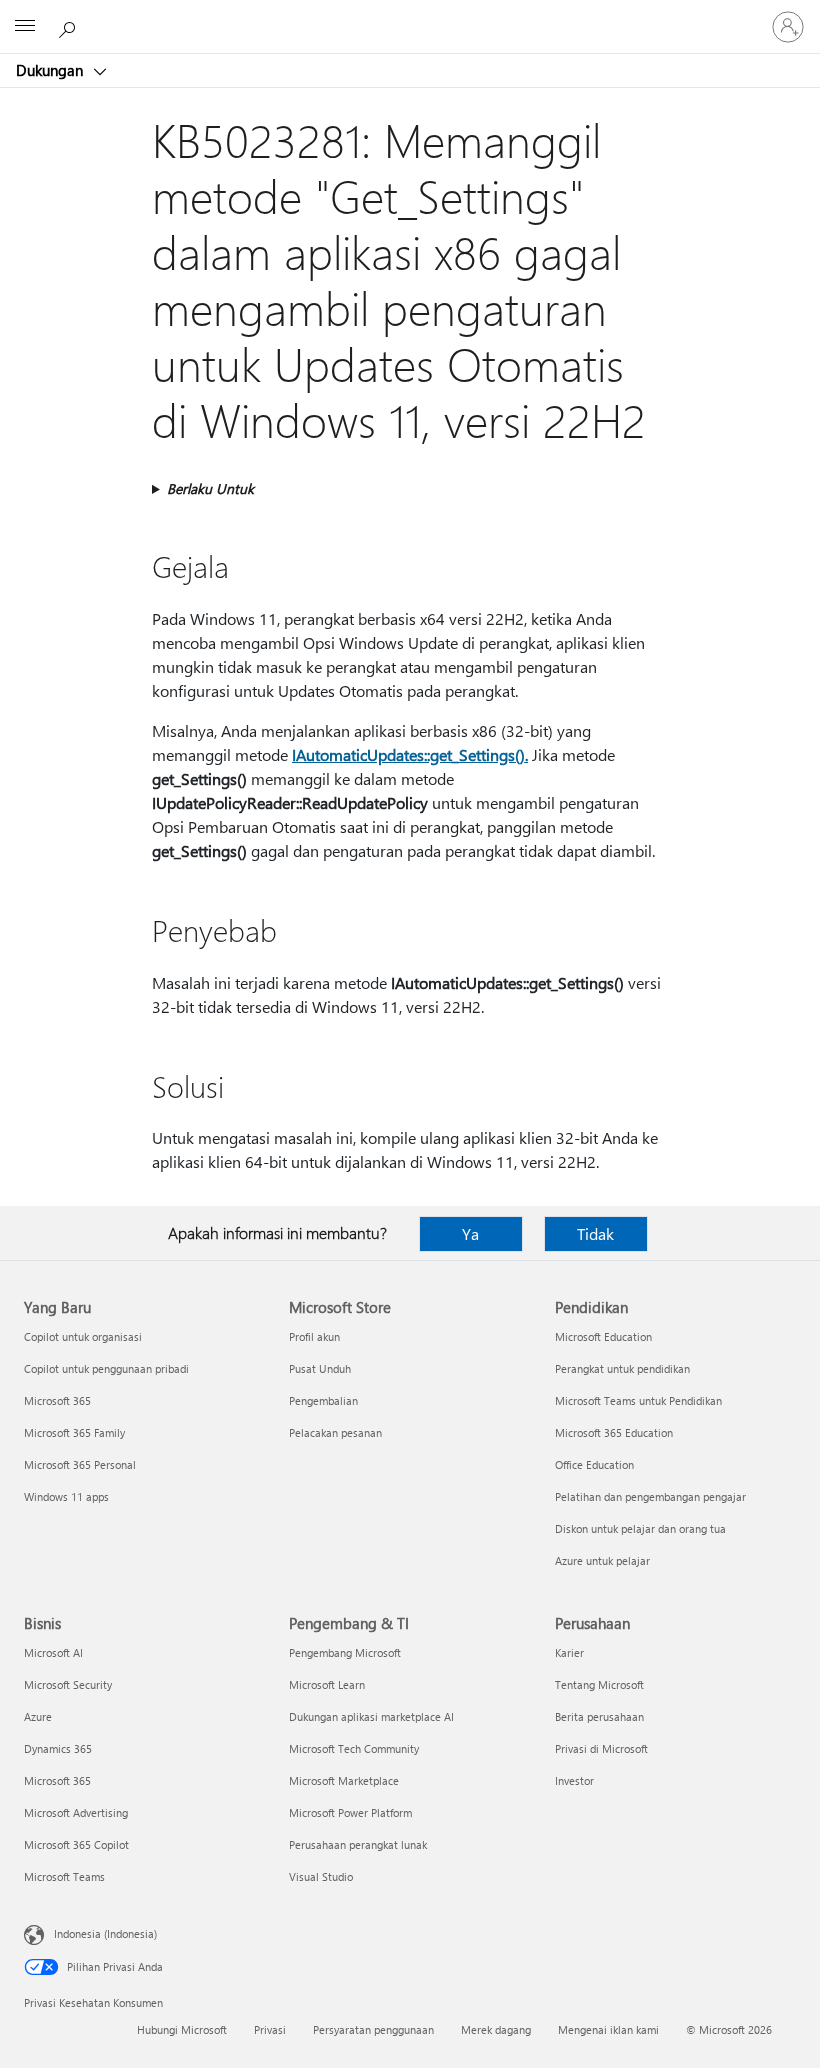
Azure (38, 1716)
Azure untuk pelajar (602, 1560)
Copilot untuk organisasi (83, 1336)
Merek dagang (496, 2029)
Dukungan (51, 70)
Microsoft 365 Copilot (76, 1844)
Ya (470, 1233)
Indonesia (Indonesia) (105, 1933)
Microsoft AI (53, 1652)
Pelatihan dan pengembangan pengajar (650, 1496)
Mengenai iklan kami (608, 2029)
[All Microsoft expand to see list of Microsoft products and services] (25, 27)
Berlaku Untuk (210, 488)
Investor (574, 1780)
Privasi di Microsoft (601, 1748)
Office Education (594, 1464)
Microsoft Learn (327, 1684)
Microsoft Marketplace (344, 1780)
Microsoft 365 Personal (80, 1464)
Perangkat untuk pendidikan (622, 1368)
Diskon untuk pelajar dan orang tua (640, 1528)
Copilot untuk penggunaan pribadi (106, 1368)
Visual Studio (321, 1876)
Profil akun (314, 1336)
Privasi (270, 2029)
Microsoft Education (603, 1336)
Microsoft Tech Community (354, 1748)
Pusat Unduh (320, 1368)
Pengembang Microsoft (345, 1652)
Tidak (595, 1233)
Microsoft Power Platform (350, 1812)
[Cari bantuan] (70, 26)
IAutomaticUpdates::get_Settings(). (410, 754)
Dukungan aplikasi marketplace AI (371, 1716)
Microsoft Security (68, 1684)
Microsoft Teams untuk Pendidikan (638, 1400)
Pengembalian (323, 1400)
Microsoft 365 (57, 1400)
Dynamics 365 (58, 1748)
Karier (569, 1652)
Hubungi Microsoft (182, 2029)
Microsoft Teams (64, 1876)
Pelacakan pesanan (335, 1432)
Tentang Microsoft (599, 1684)
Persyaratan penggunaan (373, 2029)
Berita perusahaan (599, 1716)
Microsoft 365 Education (614, 1432)
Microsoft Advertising (76, 1812)
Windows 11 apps (66, 1496)
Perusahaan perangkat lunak (358, 1844)
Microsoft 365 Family (74, 1432)
